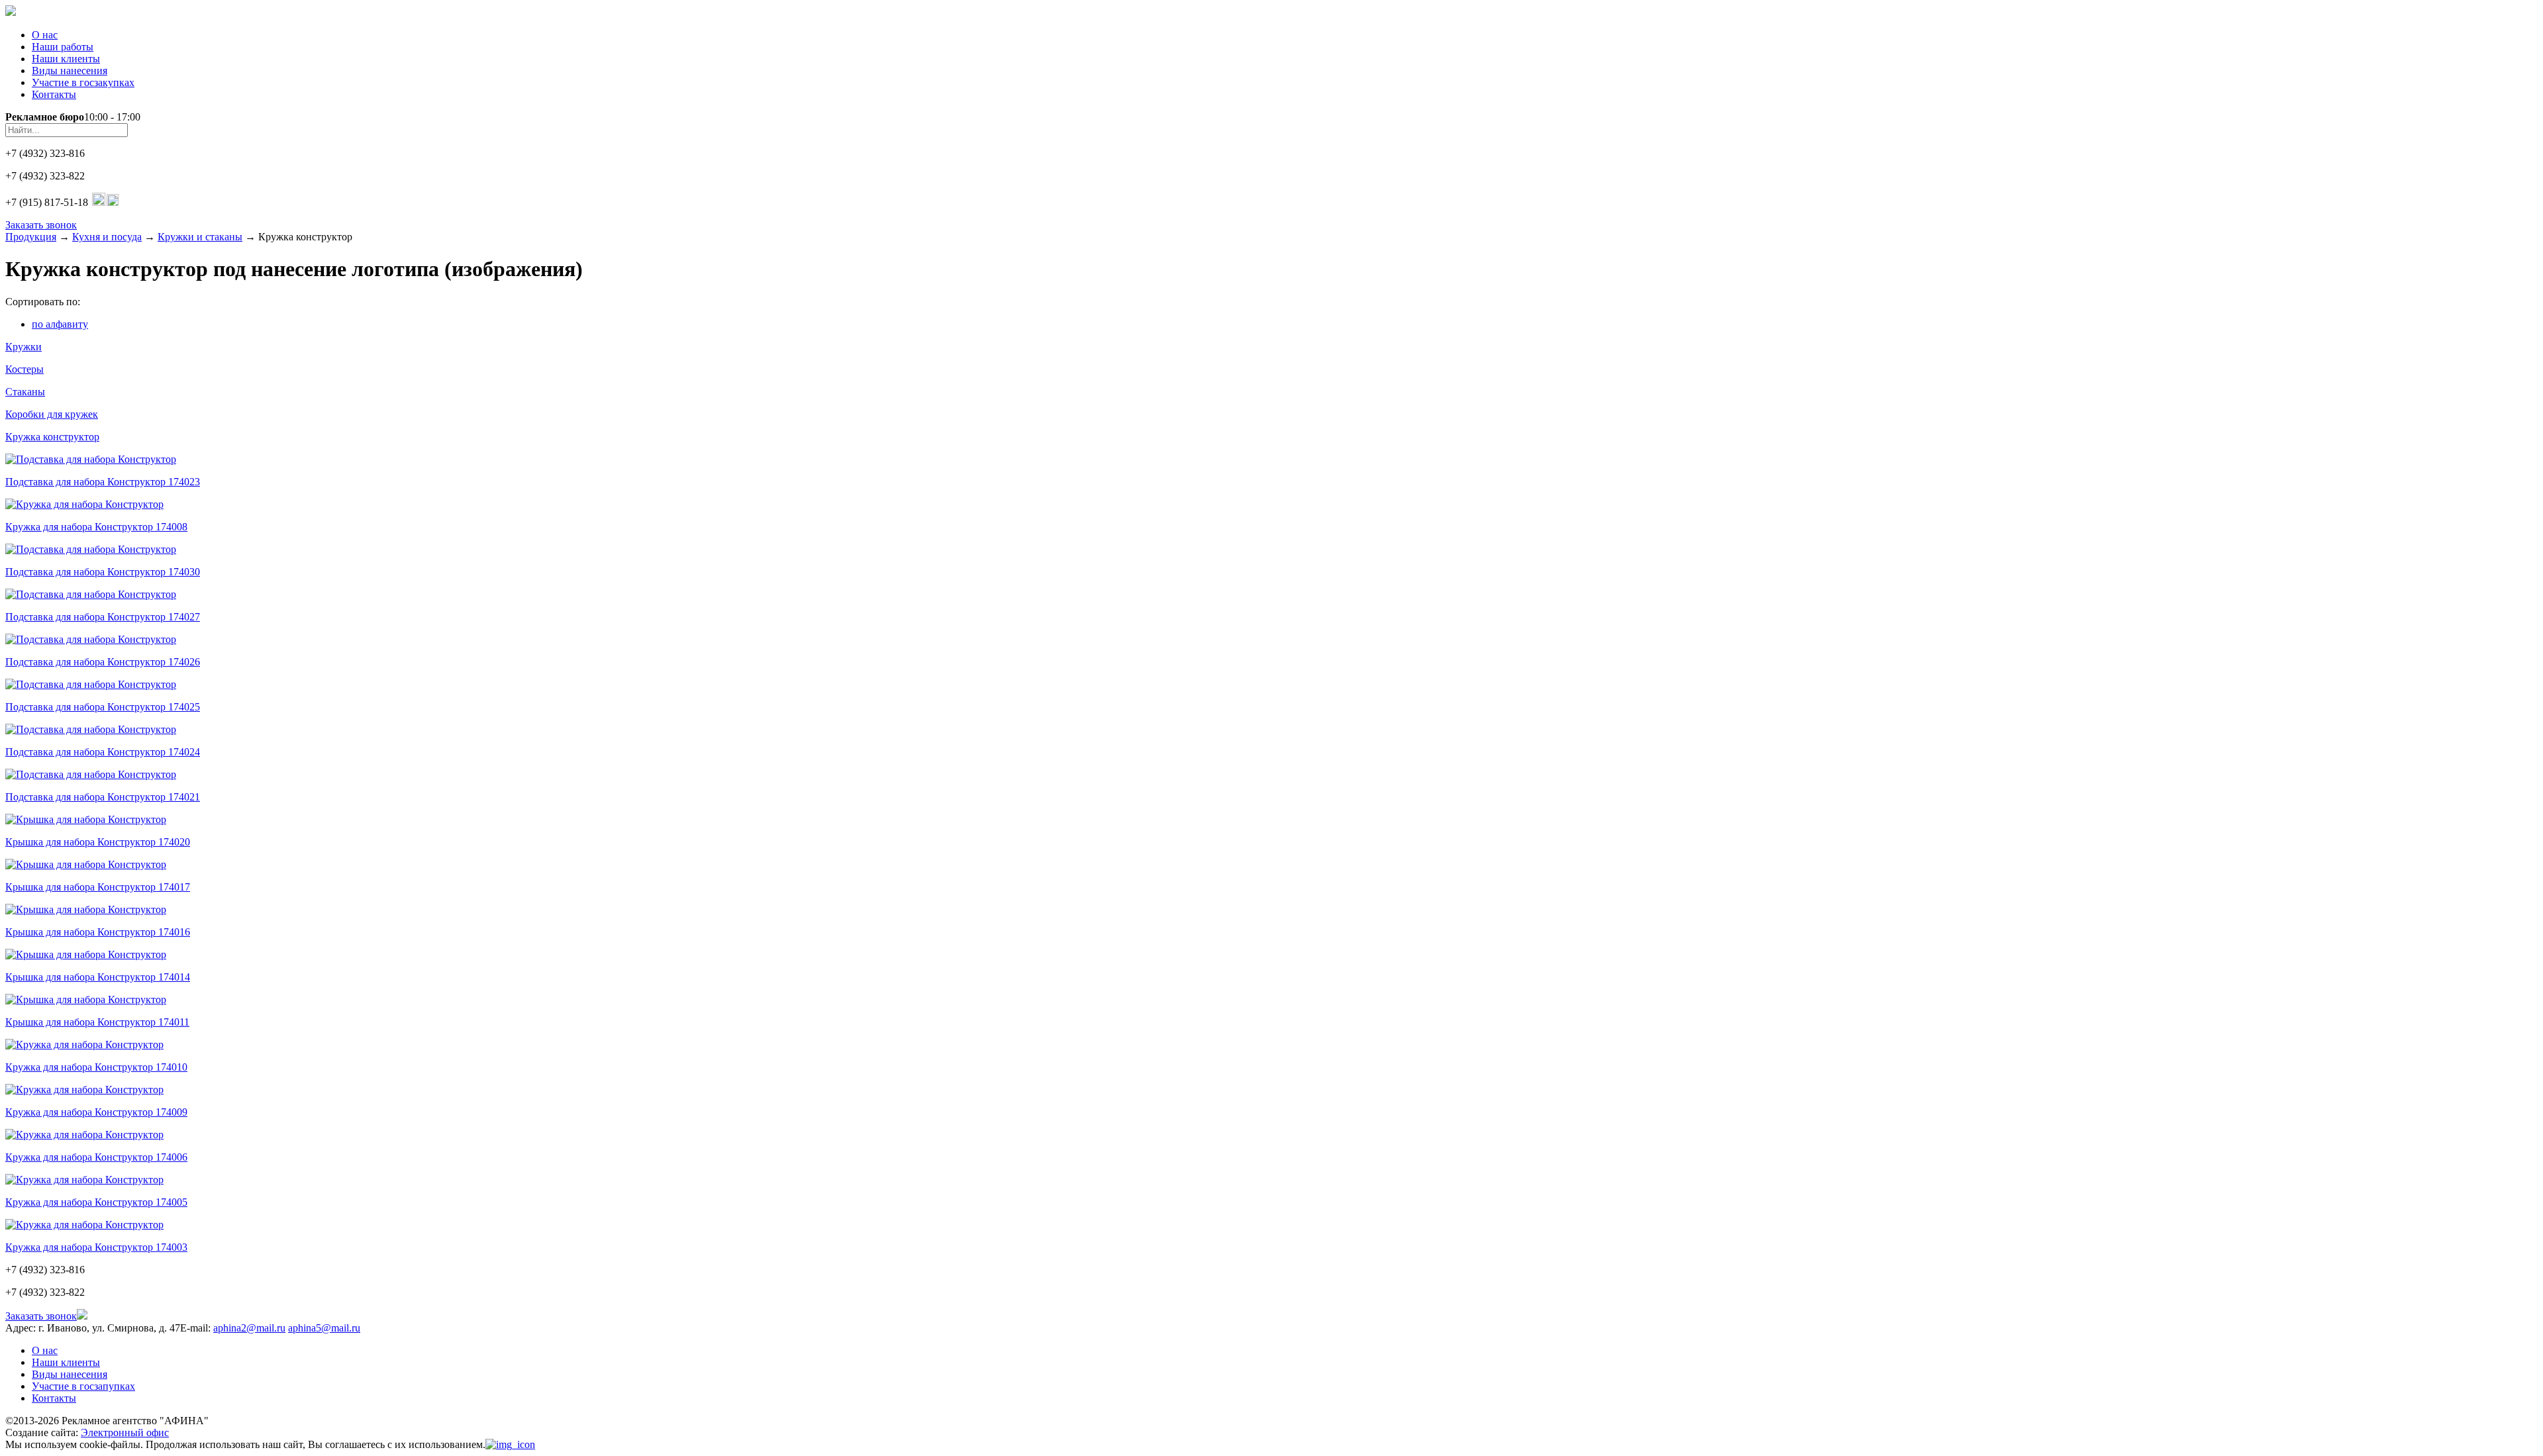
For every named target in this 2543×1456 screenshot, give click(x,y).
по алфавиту (60, 324)
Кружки (24, 347)
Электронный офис (125, 1432)
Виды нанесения (70, 71)
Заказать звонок (41, 225)
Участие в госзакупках (83, 82)
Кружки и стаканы (200, 237)
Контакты (54, 94)
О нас (45, 35)
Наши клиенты (66, 59)
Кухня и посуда (107, 237)
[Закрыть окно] (510, 1444)
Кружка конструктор (52, 437)
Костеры (25, 369)
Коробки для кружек (52, 414)
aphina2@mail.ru (249, 1328)
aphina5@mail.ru (324, 1328)
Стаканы (25, 392)
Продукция (31, 237)
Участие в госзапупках (83, 1386)
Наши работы (63, 47)
